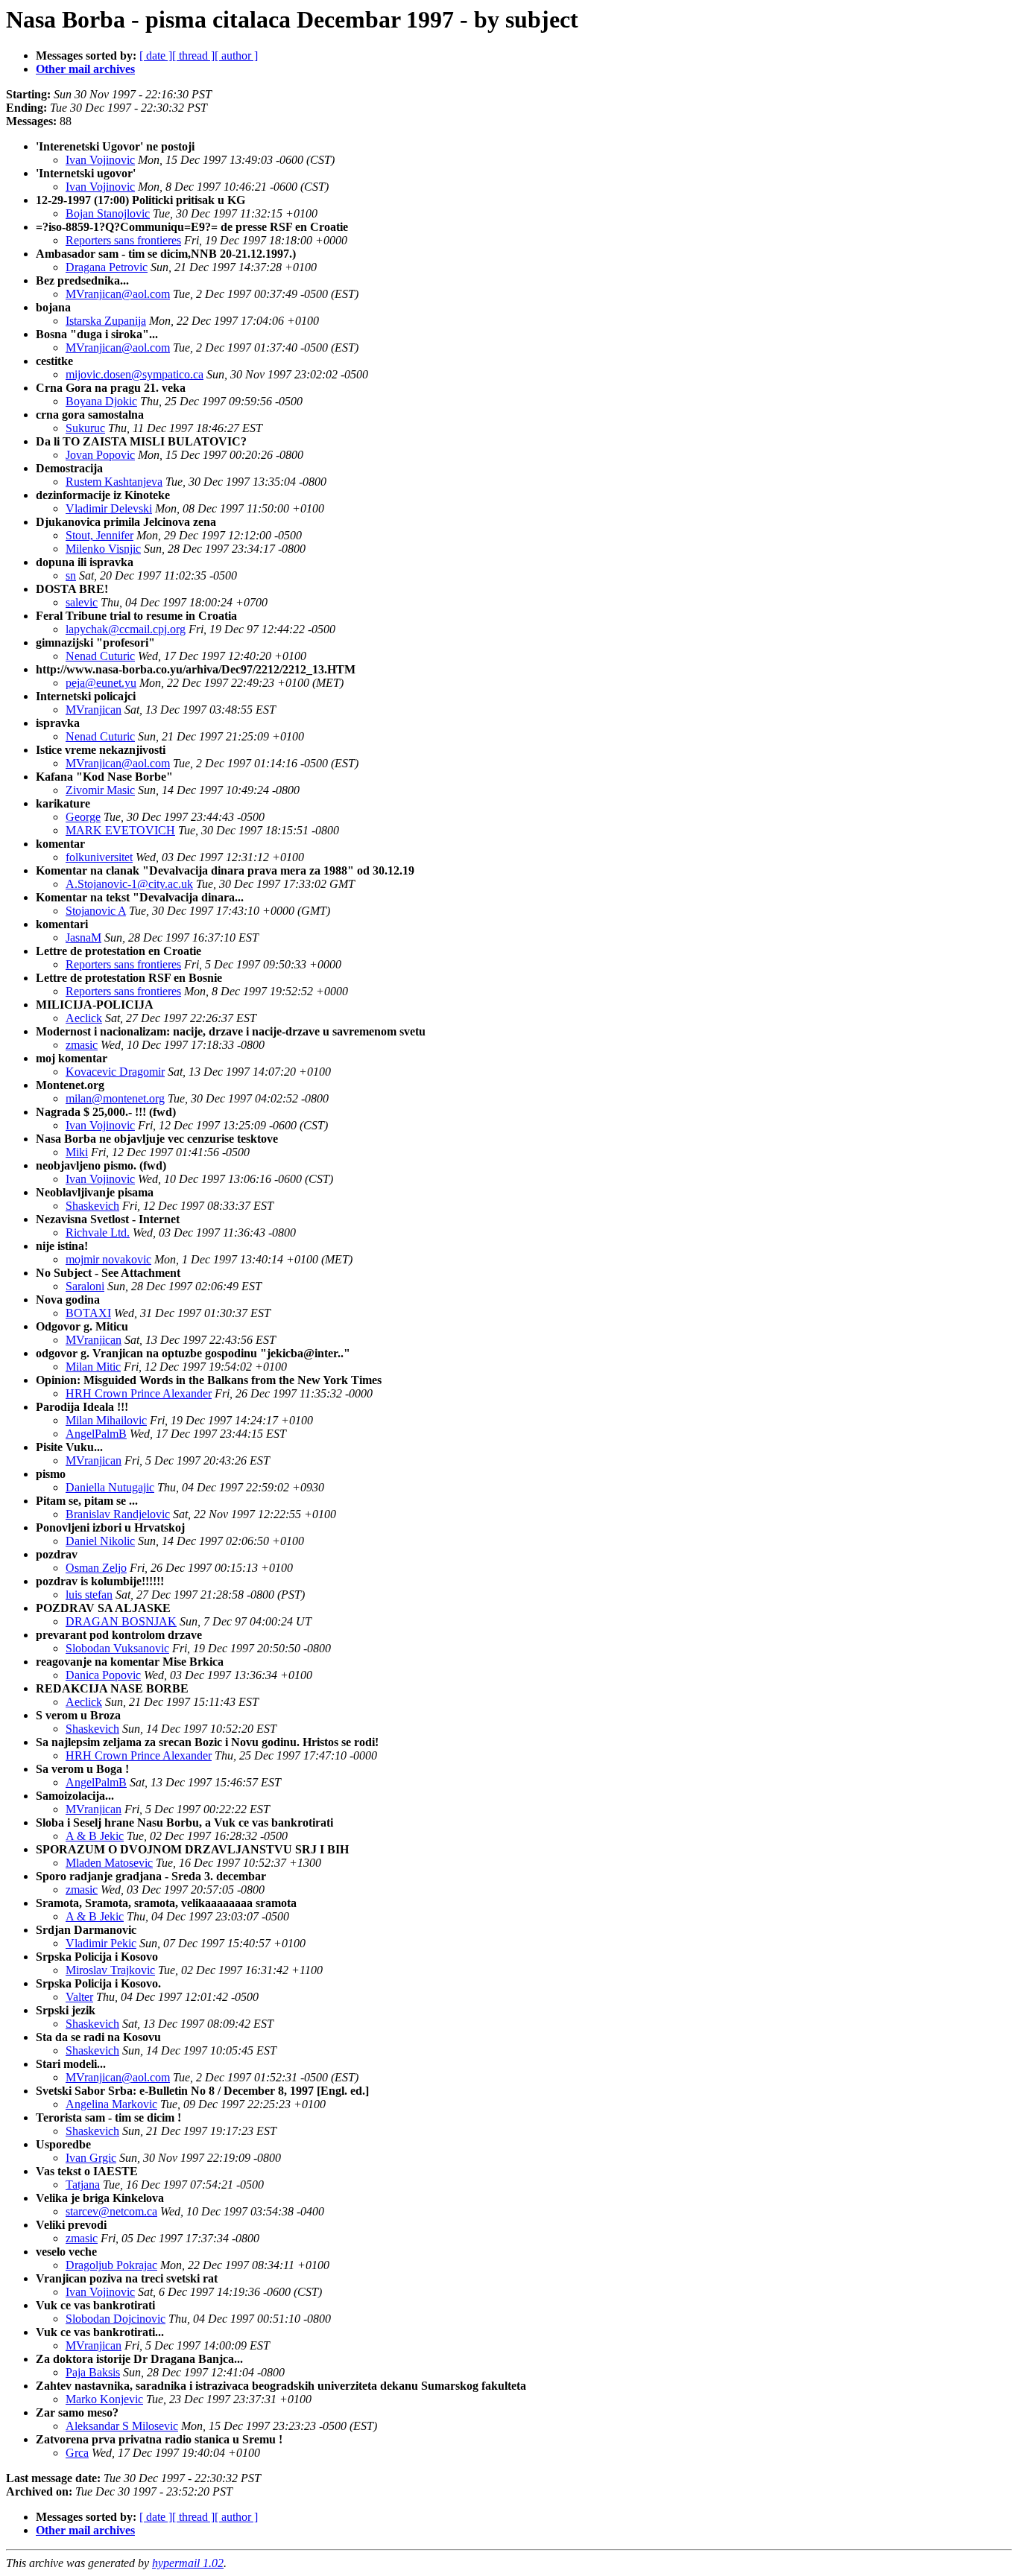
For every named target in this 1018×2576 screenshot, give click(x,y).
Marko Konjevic (104, 2399)
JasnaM (83, 938)
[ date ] (156, 55)
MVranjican (94, 710)
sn (71, 575)
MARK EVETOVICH (120, 830)
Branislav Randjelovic (118, 1514)
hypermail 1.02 (188, 2563)
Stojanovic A (96, 911)
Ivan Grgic (91, 2158)
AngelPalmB (96, 1434)
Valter (79, 1997)
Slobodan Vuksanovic (117, 1648)
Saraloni (85, 1286)
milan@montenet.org (115, 1098)
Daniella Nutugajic (110, 1487)
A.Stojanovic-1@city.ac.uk (129, 884)
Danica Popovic (103, 1675)
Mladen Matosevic (109, 1863)
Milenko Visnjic (103, 549)
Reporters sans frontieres (123, 240)
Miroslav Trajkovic (110, 1970)
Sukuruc (85, 428)
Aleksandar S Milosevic (122, 2426)
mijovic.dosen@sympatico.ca (135, 374)
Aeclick (84, 1018)
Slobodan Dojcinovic (116, 2319)
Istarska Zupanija (106, 321)
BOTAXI (88, 1313)
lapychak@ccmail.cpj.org (126, 629)
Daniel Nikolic (100, 1541)
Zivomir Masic (100, 790)
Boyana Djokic (101, 401)
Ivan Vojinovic (100, 160)
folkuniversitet (99, 857)
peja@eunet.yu (101, 683)
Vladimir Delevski (109, 508)
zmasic (82, 1045)
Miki (77, 1152)
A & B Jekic (95, 1836)
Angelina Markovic (111, 2104)
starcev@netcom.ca (111, 2211)
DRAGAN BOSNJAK (121, 1621)
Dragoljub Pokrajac (111, 2265)
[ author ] (236, 55)
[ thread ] (193, 55)
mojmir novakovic (108, 1259)
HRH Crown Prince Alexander (139, 1393)
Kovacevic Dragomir (115, 1072)
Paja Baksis (93, 2372)
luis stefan (89, 1595)
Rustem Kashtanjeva (114, 482)
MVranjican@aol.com (118, 294)
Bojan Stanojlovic (108, 213)
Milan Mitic (93, 1367)
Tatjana (83, 2185)
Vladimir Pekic (101, 1943)
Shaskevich (92, 1206)
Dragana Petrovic (107, 267)
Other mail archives (85, 69)
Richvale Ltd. (98, 1233)
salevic (82, 602)
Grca (77, 2453)
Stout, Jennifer (99, 535)
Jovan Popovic (100, 455)
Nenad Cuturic (100, 656)
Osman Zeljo (96, 1568)
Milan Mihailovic (106, 1420)
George (83, 817)
